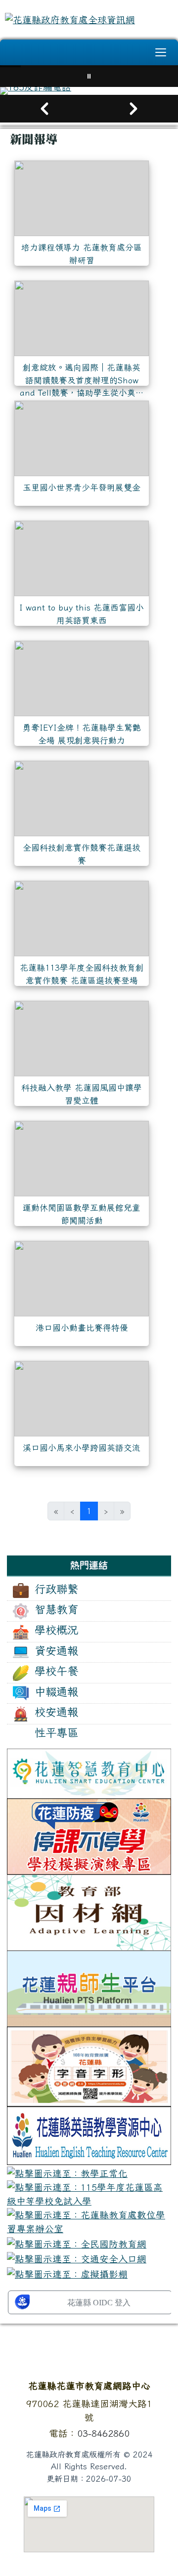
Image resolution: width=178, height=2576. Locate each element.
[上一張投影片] (44, 109)
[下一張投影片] (133, 109)
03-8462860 (103, 2433)
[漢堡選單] (161, 52)
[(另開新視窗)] (89, 91)
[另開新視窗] (89, 1772)
